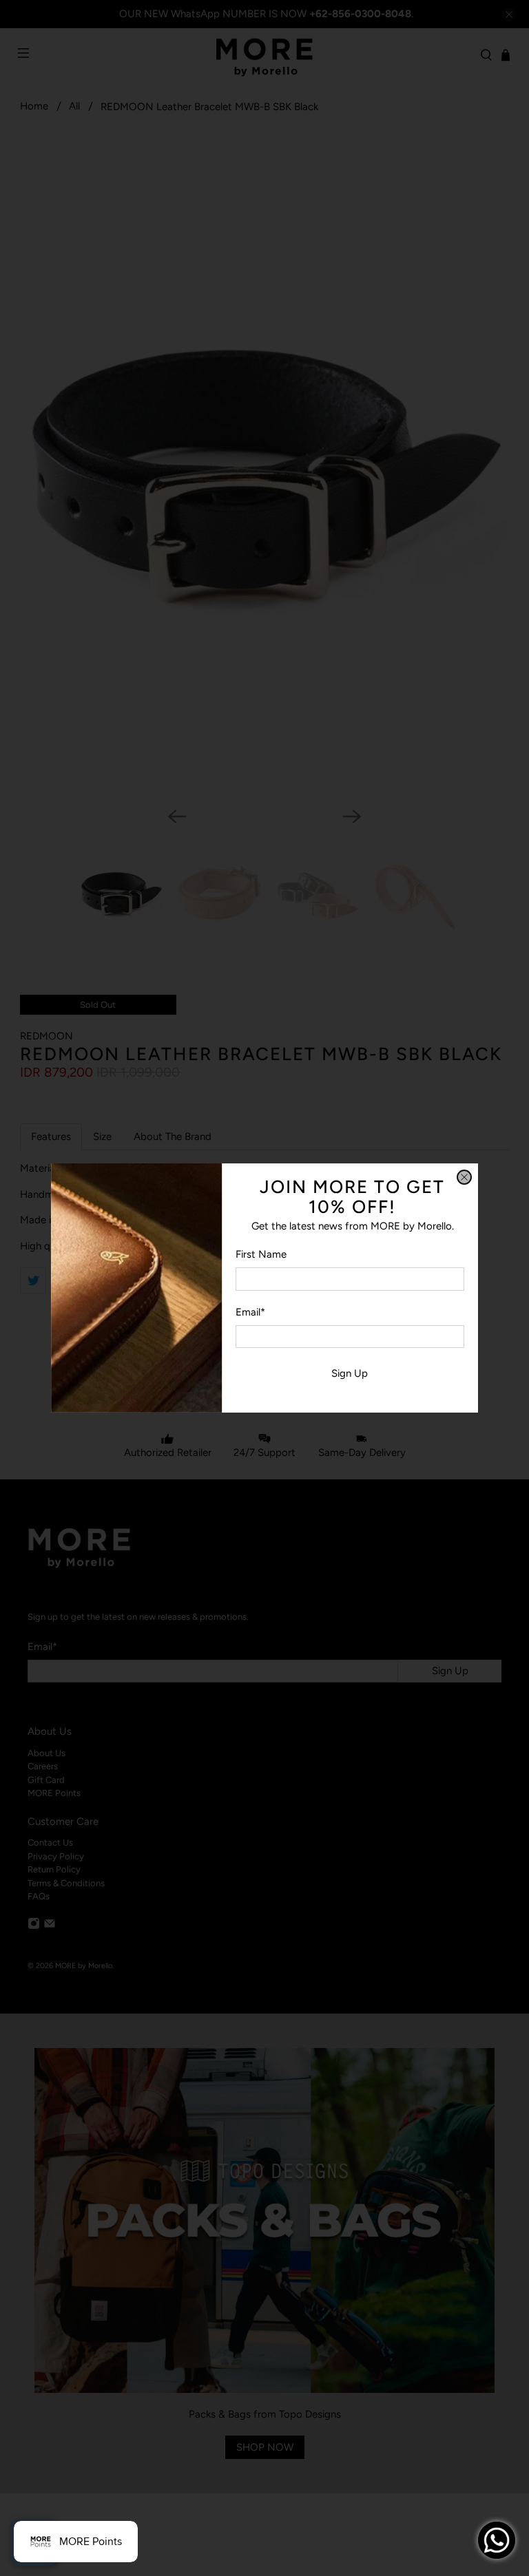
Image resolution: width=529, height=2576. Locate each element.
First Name (261, 1254)
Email (250, 1312)
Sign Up (350, 1373)
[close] (464, 1177)
